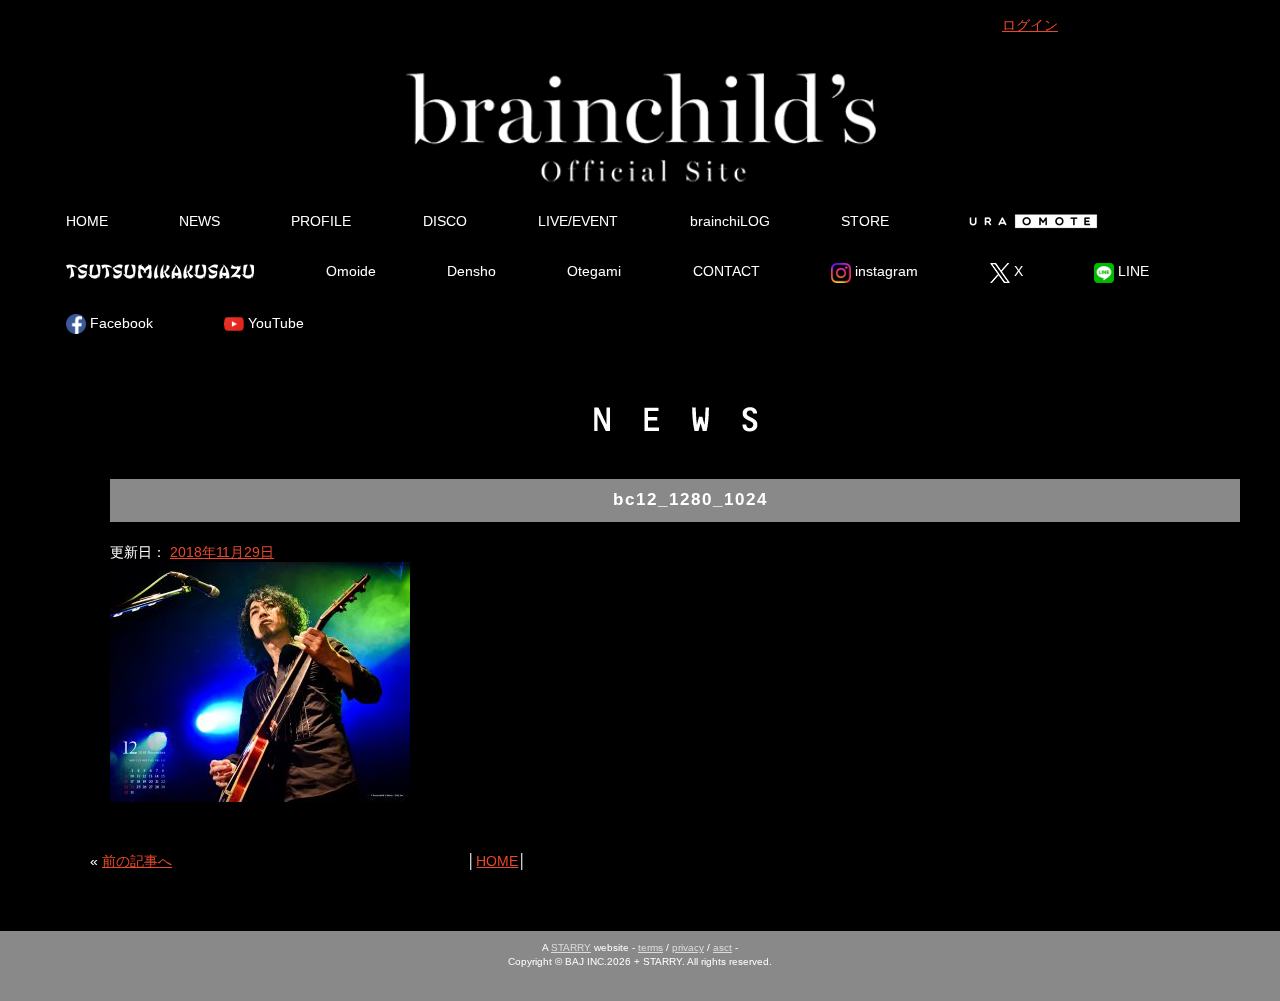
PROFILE (321, 221)
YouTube (274, 323)
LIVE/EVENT (578, 221)
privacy (688, 947)
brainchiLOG (730, 221)
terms (650, 947)
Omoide (351, 271)
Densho (471, 271)
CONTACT (726, 271)
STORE (865, 221)
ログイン (1030, 25)
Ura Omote (1030, 221)
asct (722, 947)
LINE (1131, 271)
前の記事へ (137, 861)
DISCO (445, 221)
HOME (87, 221)
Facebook (119, 323)
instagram (884, 271)
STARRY (571, 947)
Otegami (594, 271)
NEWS (199, 221)
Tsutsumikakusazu (160, 271)
